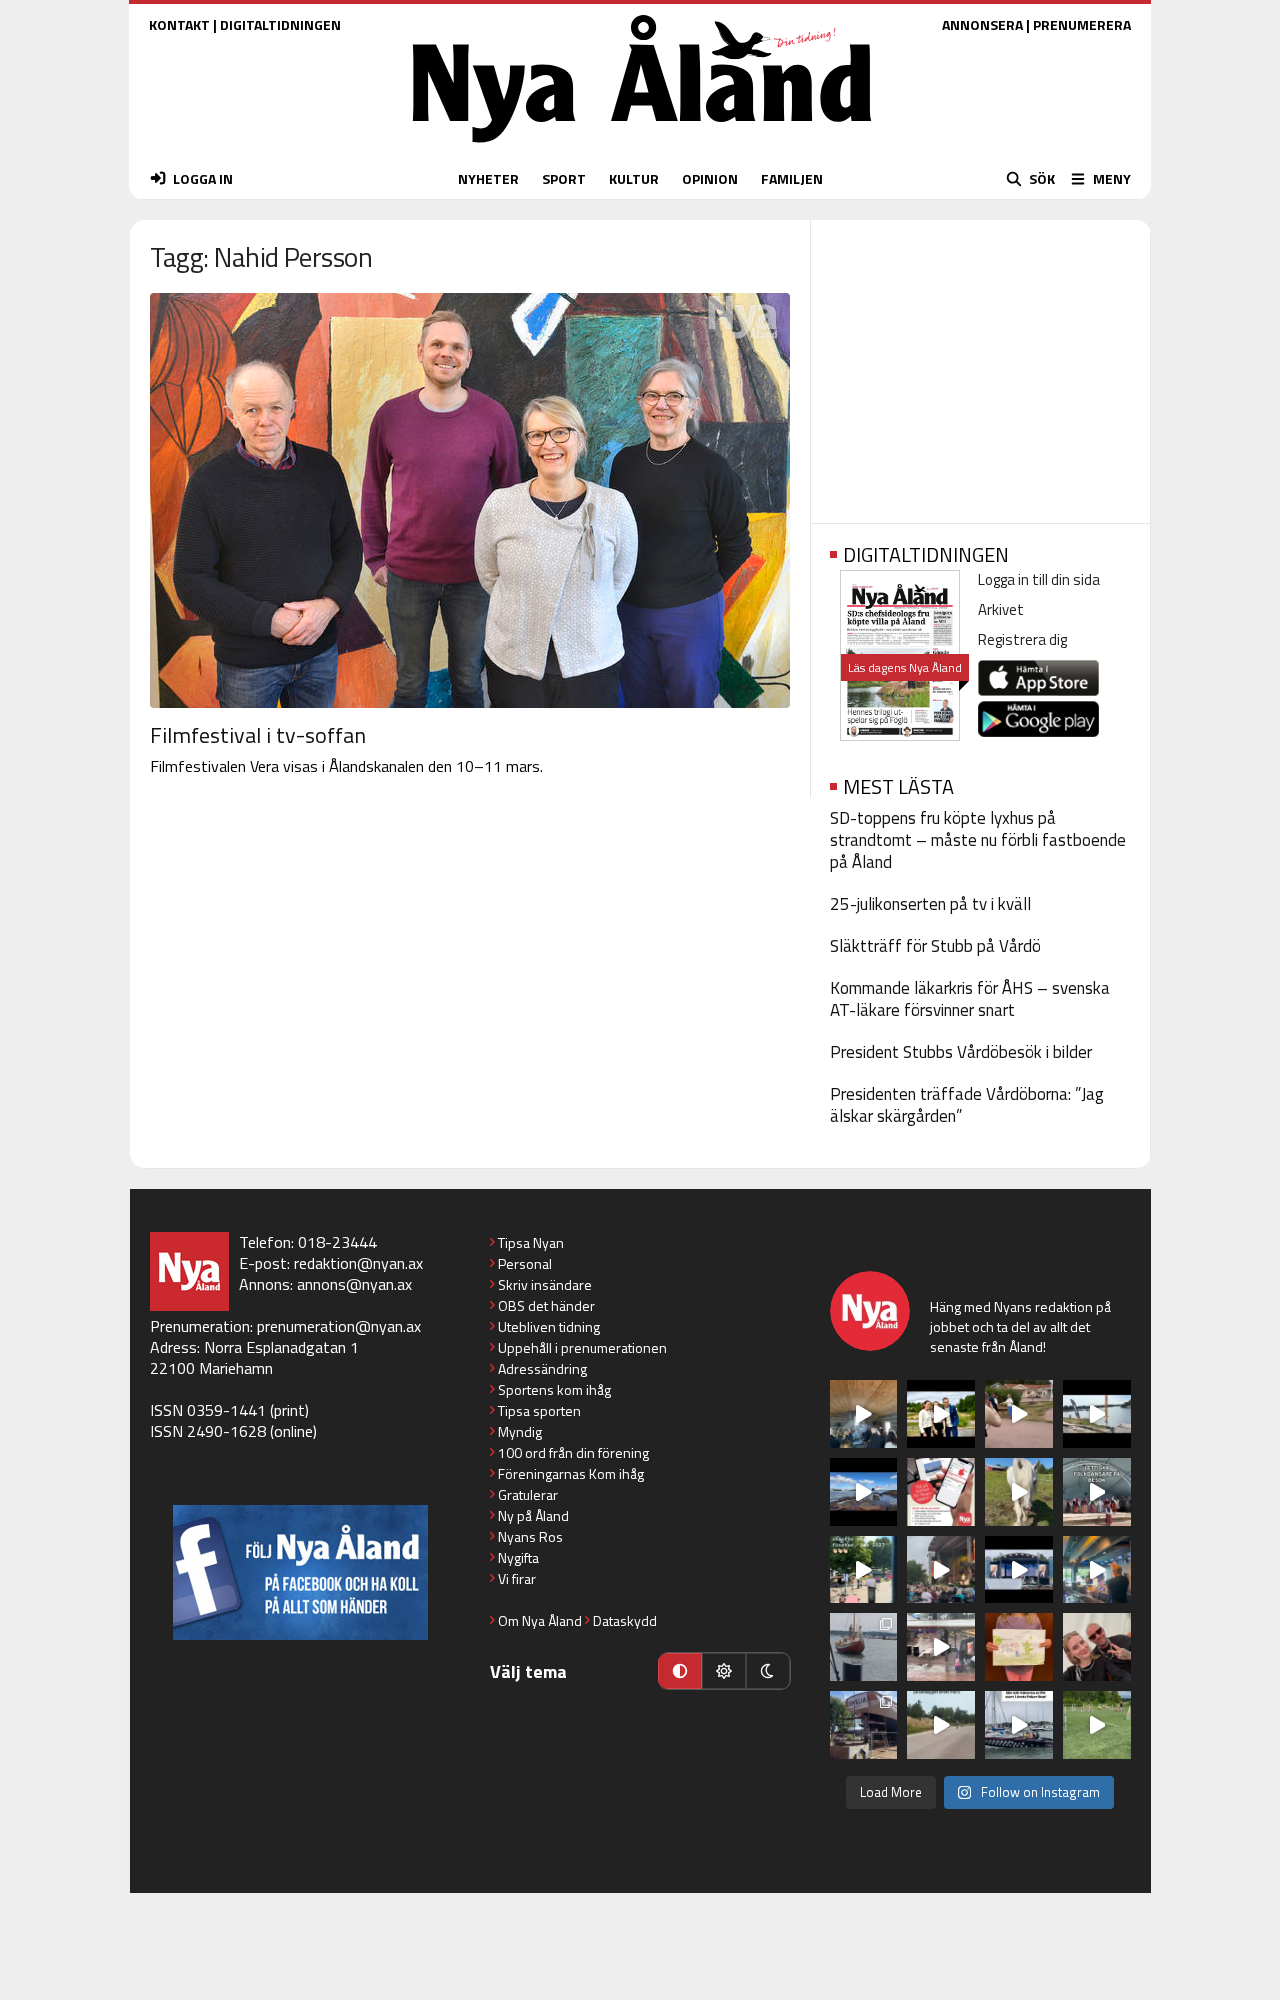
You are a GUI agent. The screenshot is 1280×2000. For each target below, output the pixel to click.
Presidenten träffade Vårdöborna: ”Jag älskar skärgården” (967, 1105)
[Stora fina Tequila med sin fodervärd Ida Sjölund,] (1019, 1492)
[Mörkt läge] (768, 1671)
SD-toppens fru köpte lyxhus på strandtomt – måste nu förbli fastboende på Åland (978, 840)
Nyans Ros (530, 1536)
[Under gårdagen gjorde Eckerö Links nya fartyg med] (864, 1492)
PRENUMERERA (1082, 24)
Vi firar (517, 1578)
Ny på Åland (533, 1515)
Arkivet (1001, 609)
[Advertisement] (980, 365)
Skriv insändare (545, 1284)
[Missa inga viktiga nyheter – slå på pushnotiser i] (941, 1492)
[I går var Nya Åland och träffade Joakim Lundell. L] (1097, 1647)
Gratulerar (528, 1494)
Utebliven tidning (549, 1326)
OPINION (710, 178)
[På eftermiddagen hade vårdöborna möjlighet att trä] (941, 1414)
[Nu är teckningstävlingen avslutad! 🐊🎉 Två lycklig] (1019, 1647)
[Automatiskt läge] (680, 1671)
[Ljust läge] (724, 1671)
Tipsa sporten (539, 1410)
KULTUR (634, 178)
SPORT (564, 178)
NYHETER (488, 178)
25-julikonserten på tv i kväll (930, 904)
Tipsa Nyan (531, 1242)
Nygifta (518, 1557)
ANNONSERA (982, 24)
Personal (525, 1263)
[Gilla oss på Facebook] (300, 1572)
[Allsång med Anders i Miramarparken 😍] (1019, 1570)
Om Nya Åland (540, 1620)
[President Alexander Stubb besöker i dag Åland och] (1019, 1414)
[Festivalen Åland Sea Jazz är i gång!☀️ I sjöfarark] (864, 1414)
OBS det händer (546, 1305)
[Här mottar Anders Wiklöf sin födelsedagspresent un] (1097, 1570)
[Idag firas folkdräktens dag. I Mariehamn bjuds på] (1097, 1492)
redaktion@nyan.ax (358, 1263)
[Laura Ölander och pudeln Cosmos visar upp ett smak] (1097, 1725)
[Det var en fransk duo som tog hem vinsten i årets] (1097, 1414)
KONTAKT (179, 24)
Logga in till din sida (1039, 579)
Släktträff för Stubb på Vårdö (935, 946)
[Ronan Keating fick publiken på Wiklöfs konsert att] (941, 1570)
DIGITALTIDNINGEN (280, 24)
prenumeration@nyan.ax (339, 1326)
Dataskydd (625, 1620)
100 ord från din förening (573, 1452)
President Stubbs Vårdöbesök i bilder (961, 1052)
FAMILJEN (792, 178)
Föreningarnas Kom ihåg (571, 1473)
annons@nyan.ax (354, 1284)
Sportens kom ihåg (554, 1389)
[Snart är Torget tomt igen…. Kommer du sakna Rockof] (864, 1570)
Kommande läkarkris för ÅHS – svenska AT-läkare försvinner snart (970, 999)
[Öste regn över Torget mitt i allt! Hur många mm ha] (941, 1647)
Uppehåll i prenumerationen (582, 1347)
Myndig (520, 1431)
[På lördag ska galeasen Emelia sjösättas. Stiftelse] (864, 1725)
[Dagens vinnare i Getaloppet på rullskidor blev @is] (941, 1725)
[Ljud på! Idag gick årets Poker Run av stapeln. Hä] (1019, 1725)
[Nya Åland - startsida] (642, 147)
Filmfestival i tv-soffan (258, 735)
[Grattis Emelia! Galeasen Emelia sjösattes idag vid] (864, 1647)
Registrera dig (1022, 639)
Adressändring (542, 1368)
